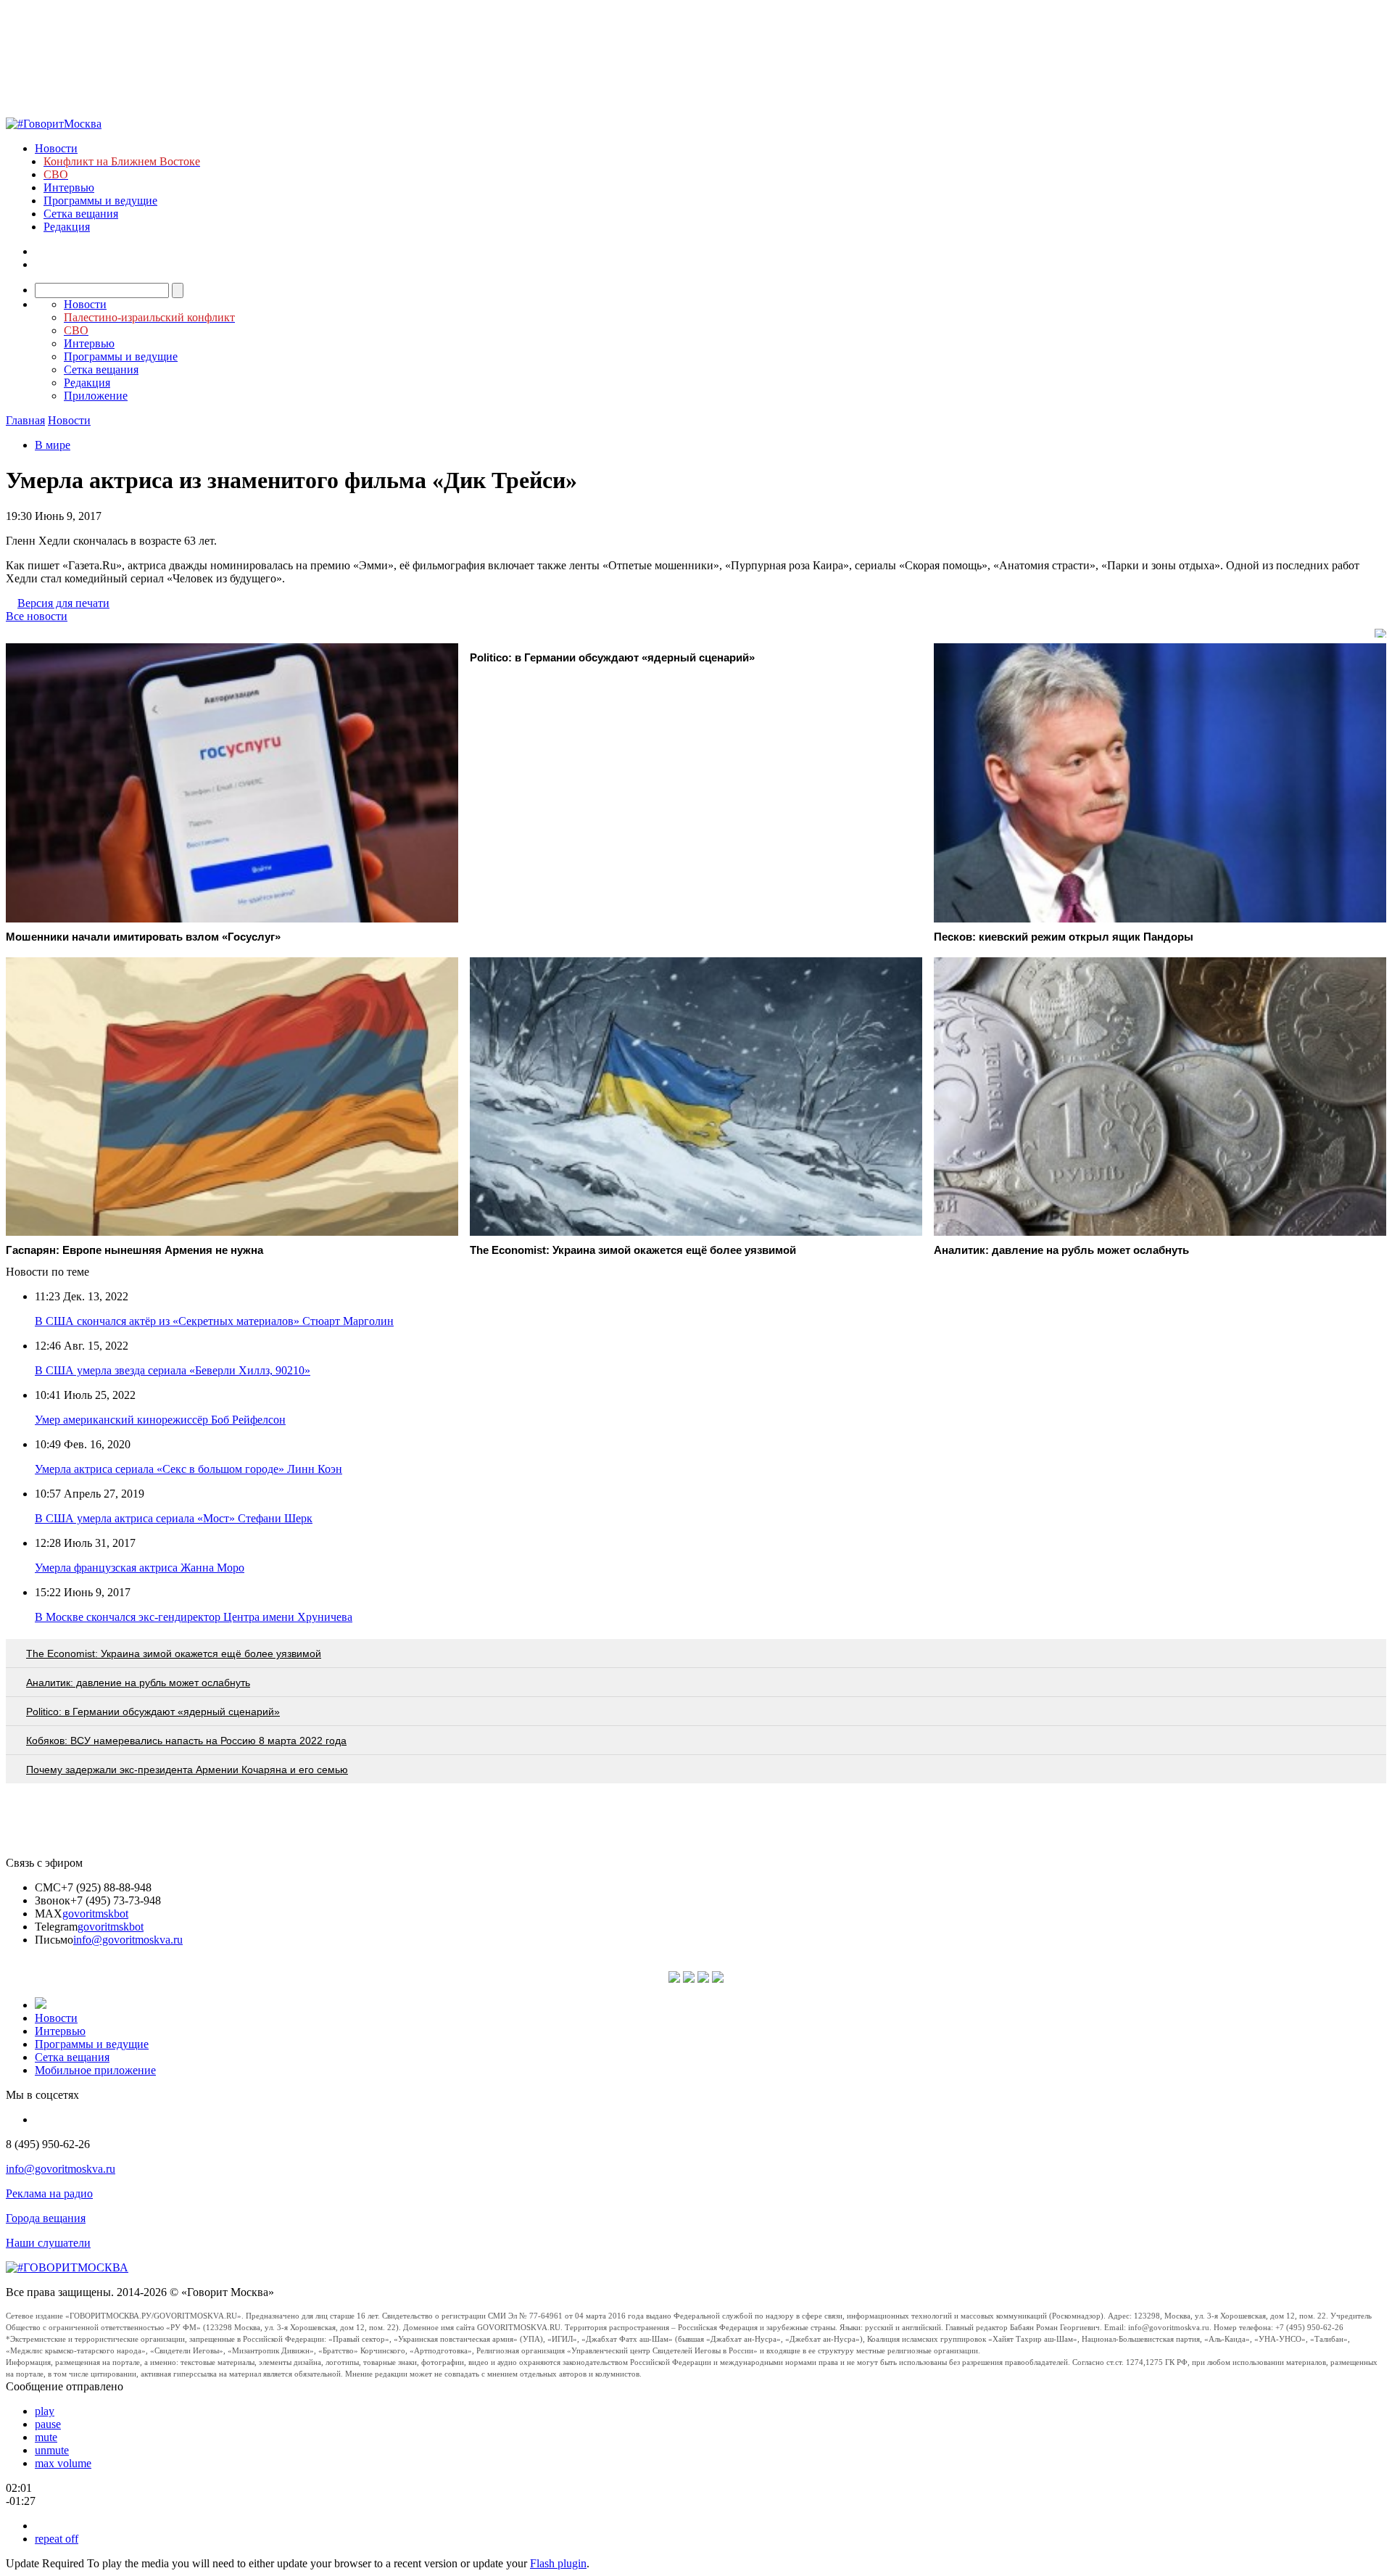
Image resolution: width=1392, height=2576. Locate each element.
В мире (53, 445)
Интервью (69, 187)
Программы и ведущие (100, 201)
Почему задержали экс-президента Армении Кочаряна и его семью (187, 1770)
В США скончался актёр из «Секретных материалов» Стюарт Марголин (214, 1321)
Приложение (96, 396)
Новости (56, 148)
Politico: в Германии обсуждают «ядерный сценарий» (153, 1712)
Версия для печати (63, 603)
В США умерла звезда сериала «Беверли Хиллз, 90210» (173, 1370)
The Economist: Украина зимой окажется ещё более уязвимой (174, 1654)
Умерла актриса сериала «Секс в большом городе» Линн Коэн (188, 1469)
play (45, 2411)
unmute (52, 2450)
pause (48, 2424)
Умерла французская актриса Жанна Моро (140, 1568)
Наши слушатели (48, 2243)
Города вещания (46, 2218)
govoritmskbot (95, 1914)
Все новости (37, 616)
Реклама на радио (49, 2193)
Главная (25, 420)
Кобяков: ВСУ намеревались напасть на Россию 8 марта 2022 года (186, 1741)
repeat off (57, 2539)
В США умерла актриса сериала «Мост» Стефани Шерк (174, 1518)
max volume (63, 2463)
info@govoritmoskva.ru (128, 1940)
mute (46, 2437)
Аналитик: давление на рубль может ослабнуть (138, 1683)
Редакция (67, 227)
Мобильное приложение (95, 2070)
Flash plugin (558, 2563)
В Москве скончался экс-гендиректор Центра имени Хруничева (194, 1617)
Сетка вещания (81, 214)
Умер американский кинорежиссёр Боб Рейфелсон (160, 1420)
